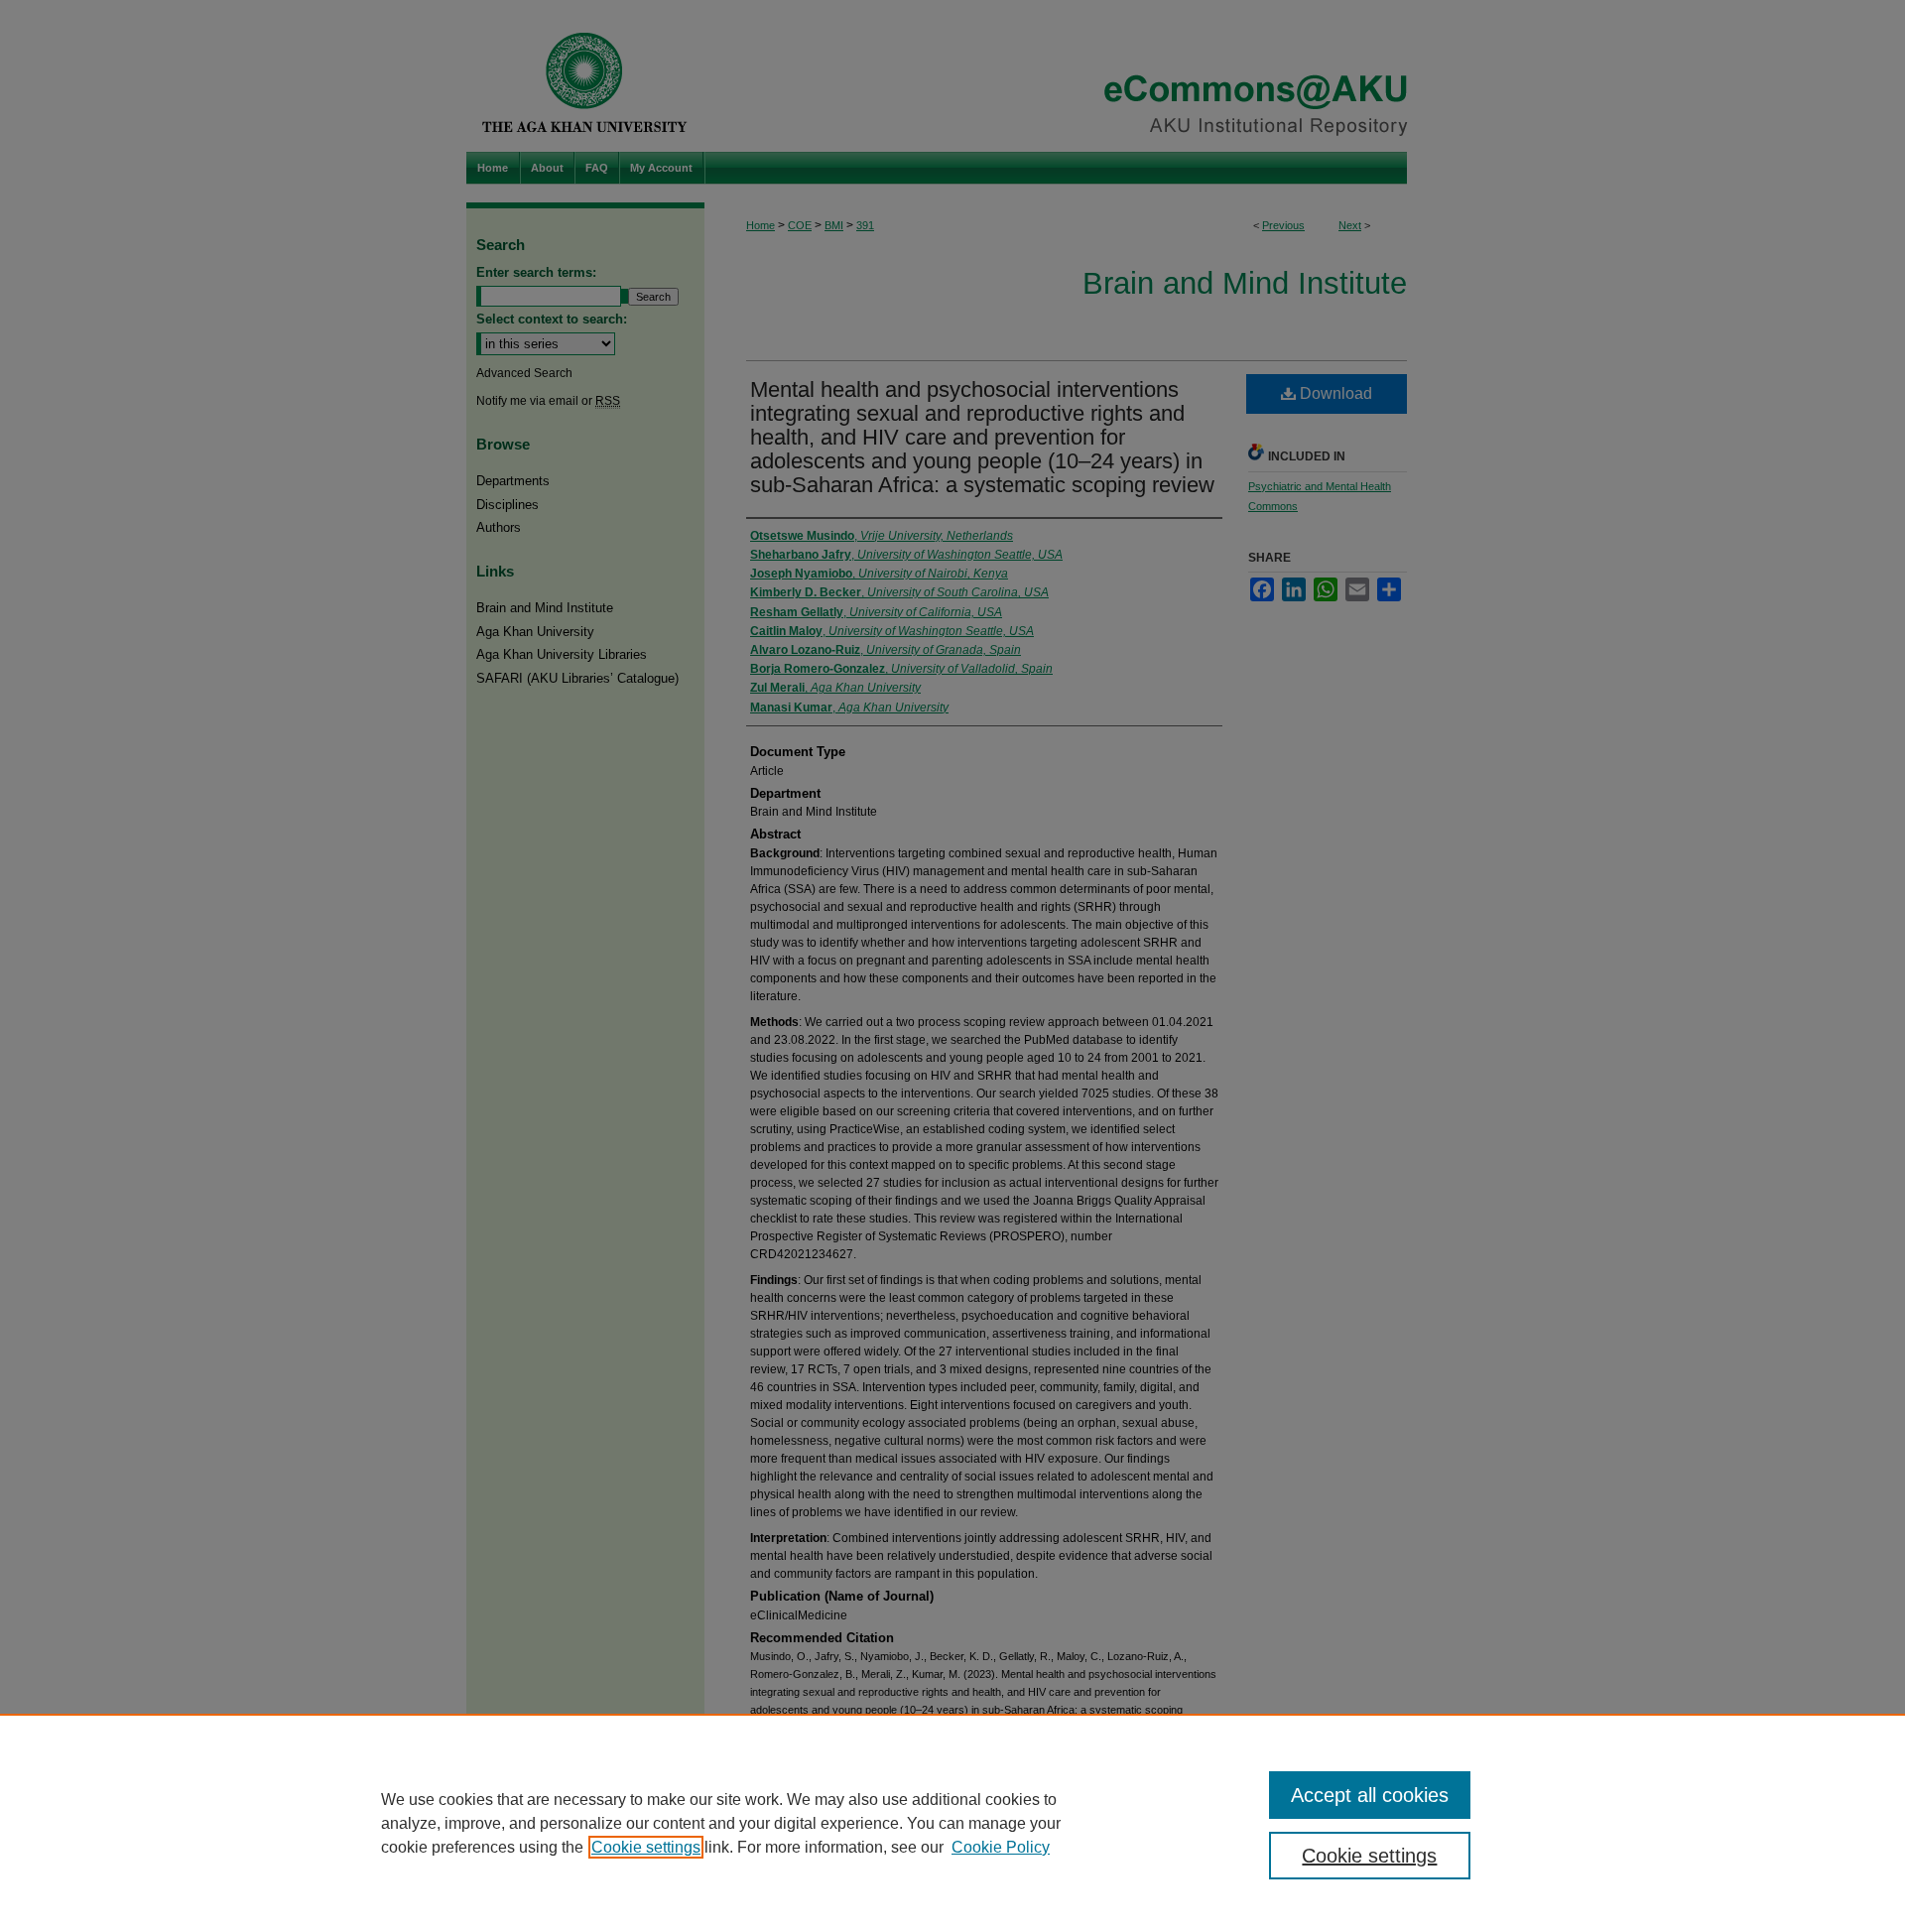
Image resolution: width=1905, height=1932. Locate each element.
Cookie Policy (1001, 1847)
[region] (952, 1823)
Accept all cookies (1370, 1795)
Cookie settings (646, 1847)
